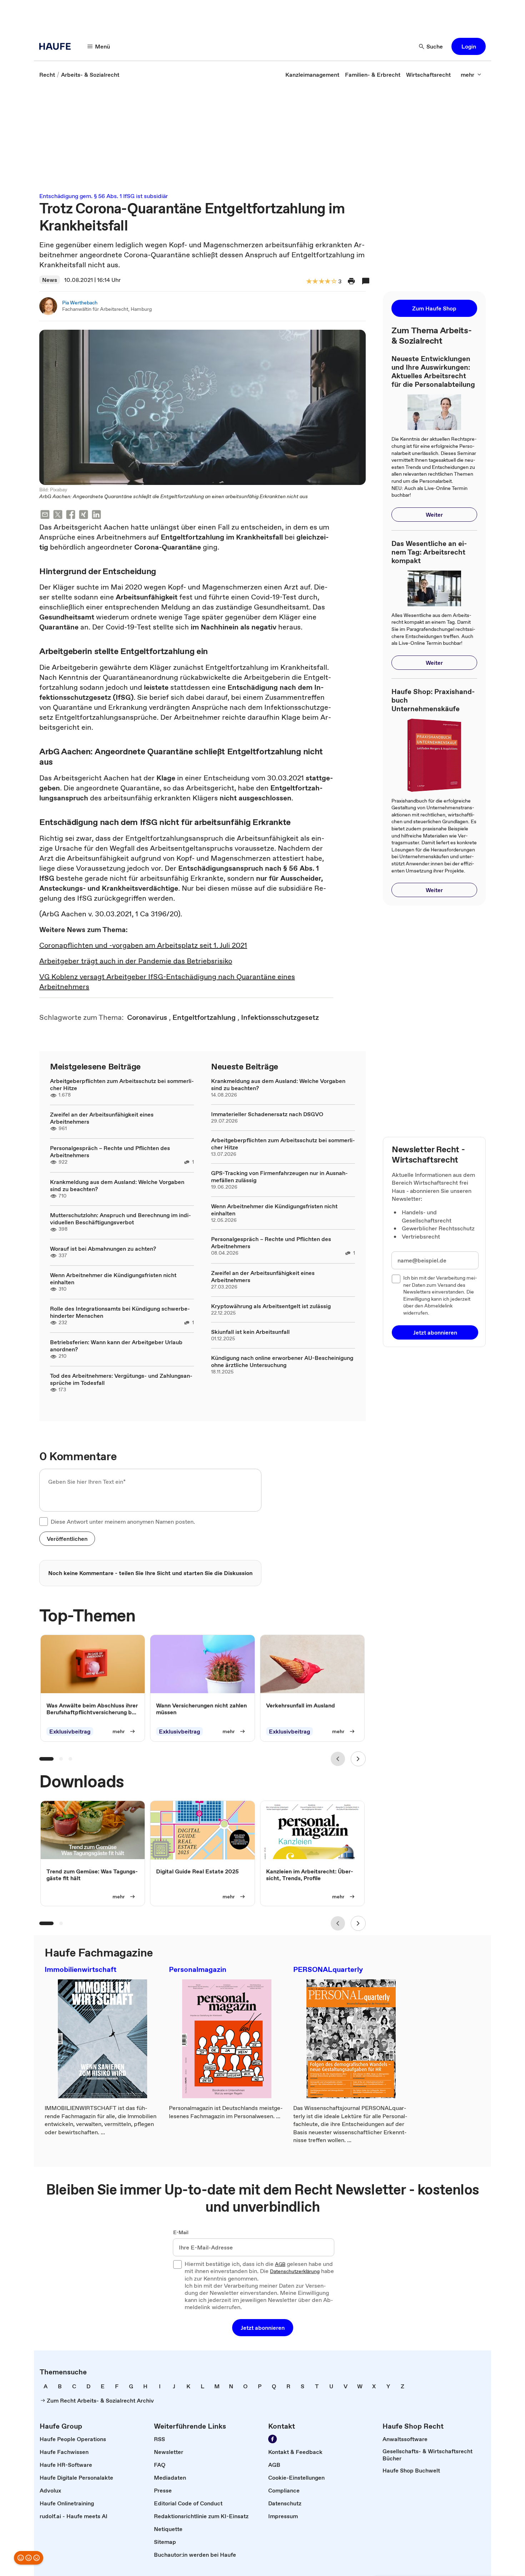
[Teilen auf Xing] (84, 515)
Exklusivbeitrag (70, 1731)
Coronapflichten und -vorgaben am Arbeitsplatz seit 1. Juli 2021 (143, 945)
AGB (280, 2264)
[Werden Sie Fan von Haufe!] (272, 2439)
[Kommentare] (366, 281)
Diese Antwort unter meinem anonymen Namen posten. (123, 1522)
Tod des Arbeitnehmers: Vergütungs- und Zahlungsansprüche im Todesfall (121, 1379)
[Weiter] (358, 1759)
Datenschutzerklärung (295, 2272)
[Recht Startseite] (57, 46)
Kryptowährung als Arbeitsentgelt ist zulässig (271, 1306)
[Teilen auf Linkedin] (96, 515)
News (50, 280)
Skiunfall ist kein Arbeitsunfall (250, 1332)
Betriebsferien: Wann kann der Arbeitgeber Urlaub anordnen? (116, 1346)
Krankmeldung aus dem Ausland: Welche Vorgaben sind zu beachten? (117, 1185)
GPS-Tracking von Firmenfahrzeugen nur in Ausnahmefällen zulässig (279, 1176)
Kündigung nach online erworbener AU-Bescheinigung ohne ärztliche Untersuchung (282, 1361)
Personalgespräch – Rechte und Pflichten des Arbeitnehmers (110, 1152)
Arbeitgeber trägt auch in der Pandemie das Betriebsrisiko (136, 961)
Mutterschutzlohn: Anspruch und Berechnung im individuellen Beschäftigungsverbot (121, 1219)
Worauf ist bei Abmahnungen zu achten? (103, 1249)
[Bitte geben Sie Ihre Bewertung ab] (334, 282)
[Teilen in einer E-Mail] (45, 515)
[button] (469, 46)
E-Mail (181, 2233)
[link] (47, 75)
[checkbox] (44, 1522)
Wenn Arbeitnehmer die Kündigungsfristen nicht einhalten (113, 1279)
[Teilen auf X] (58, 515)
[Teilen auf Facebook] (71, 515)
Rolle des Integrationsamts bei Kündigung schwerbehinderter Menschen (120, 1312)
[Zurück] (338, 1759)
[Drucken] (351, 281)
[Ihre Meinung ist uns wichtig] (29, 2558)
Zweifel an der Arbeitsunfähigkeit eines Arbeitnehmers (102, 1118)
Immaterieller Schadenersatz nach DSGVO (267, 1114)
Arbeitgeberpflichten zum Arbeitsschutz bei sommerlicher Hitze (122, 1084)
